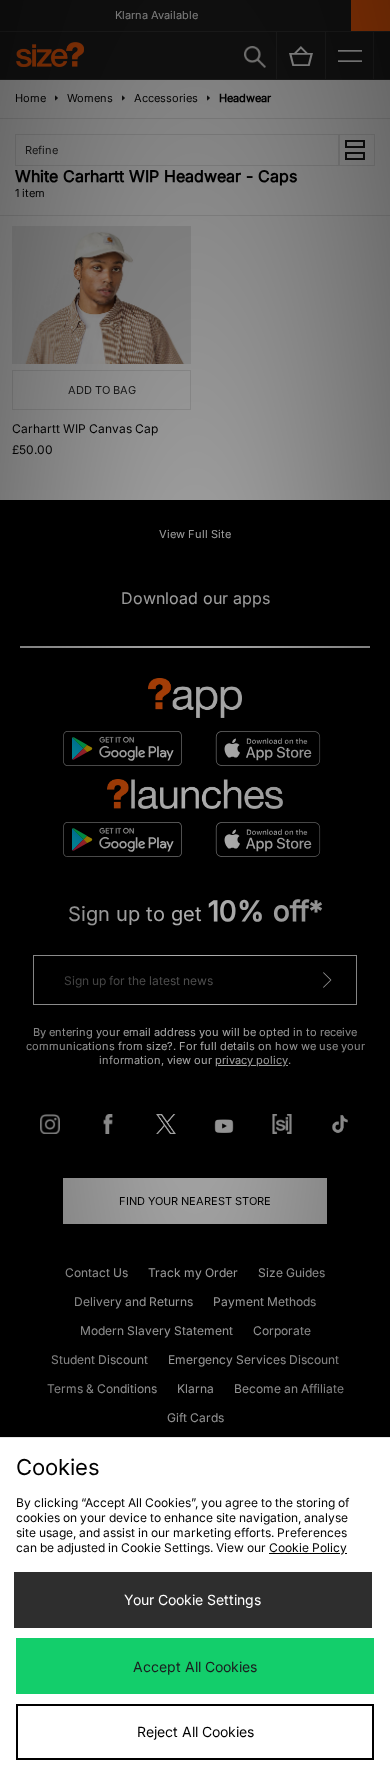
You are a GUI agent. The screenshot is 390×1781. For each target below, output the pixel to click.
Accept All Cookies (195, 1666)
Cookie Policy (308, 1547)
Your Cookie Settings (192, 1599)
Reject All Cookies (195, 1731)
